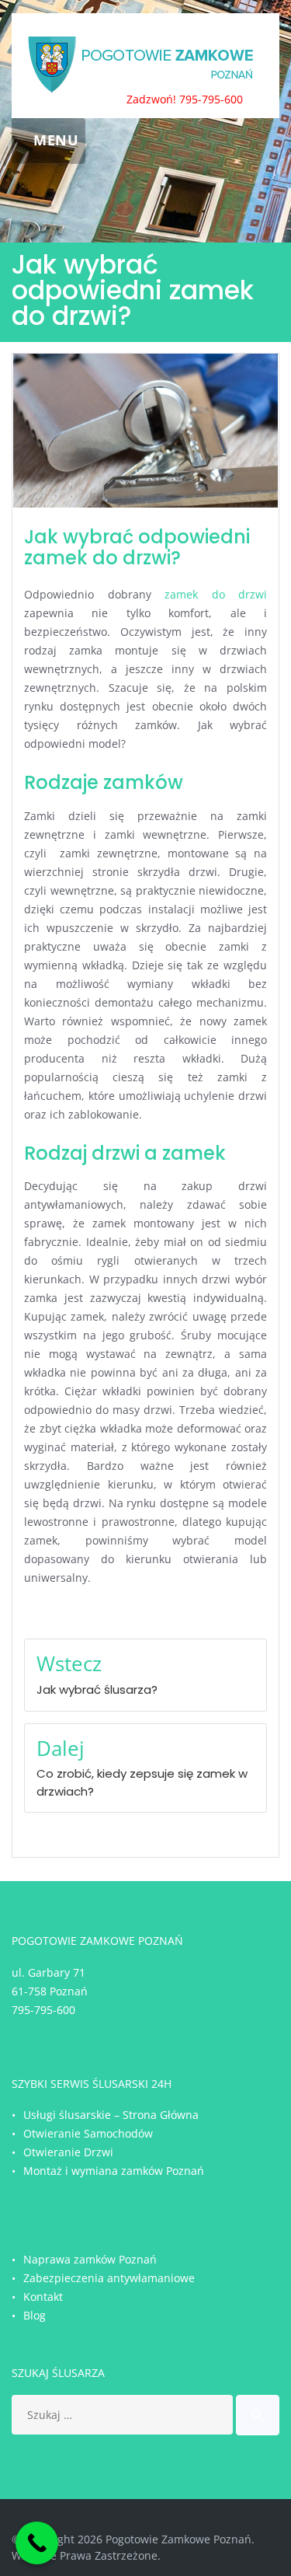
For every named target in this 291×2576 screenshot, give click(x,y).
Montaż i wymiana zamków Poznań (114, 2171)
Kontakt (43, 2297)
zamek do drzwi (216, 594)
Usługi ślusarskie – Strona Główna (111, 2115)
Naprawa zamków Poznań (90, 2259)
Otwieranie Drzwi (68, 2152)
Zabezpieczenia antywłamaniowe (109, 2278)
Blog (35, 2315)
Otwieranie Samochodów (88, 2133)
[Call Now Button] (37, 2543)
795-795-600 (43, 2010)
